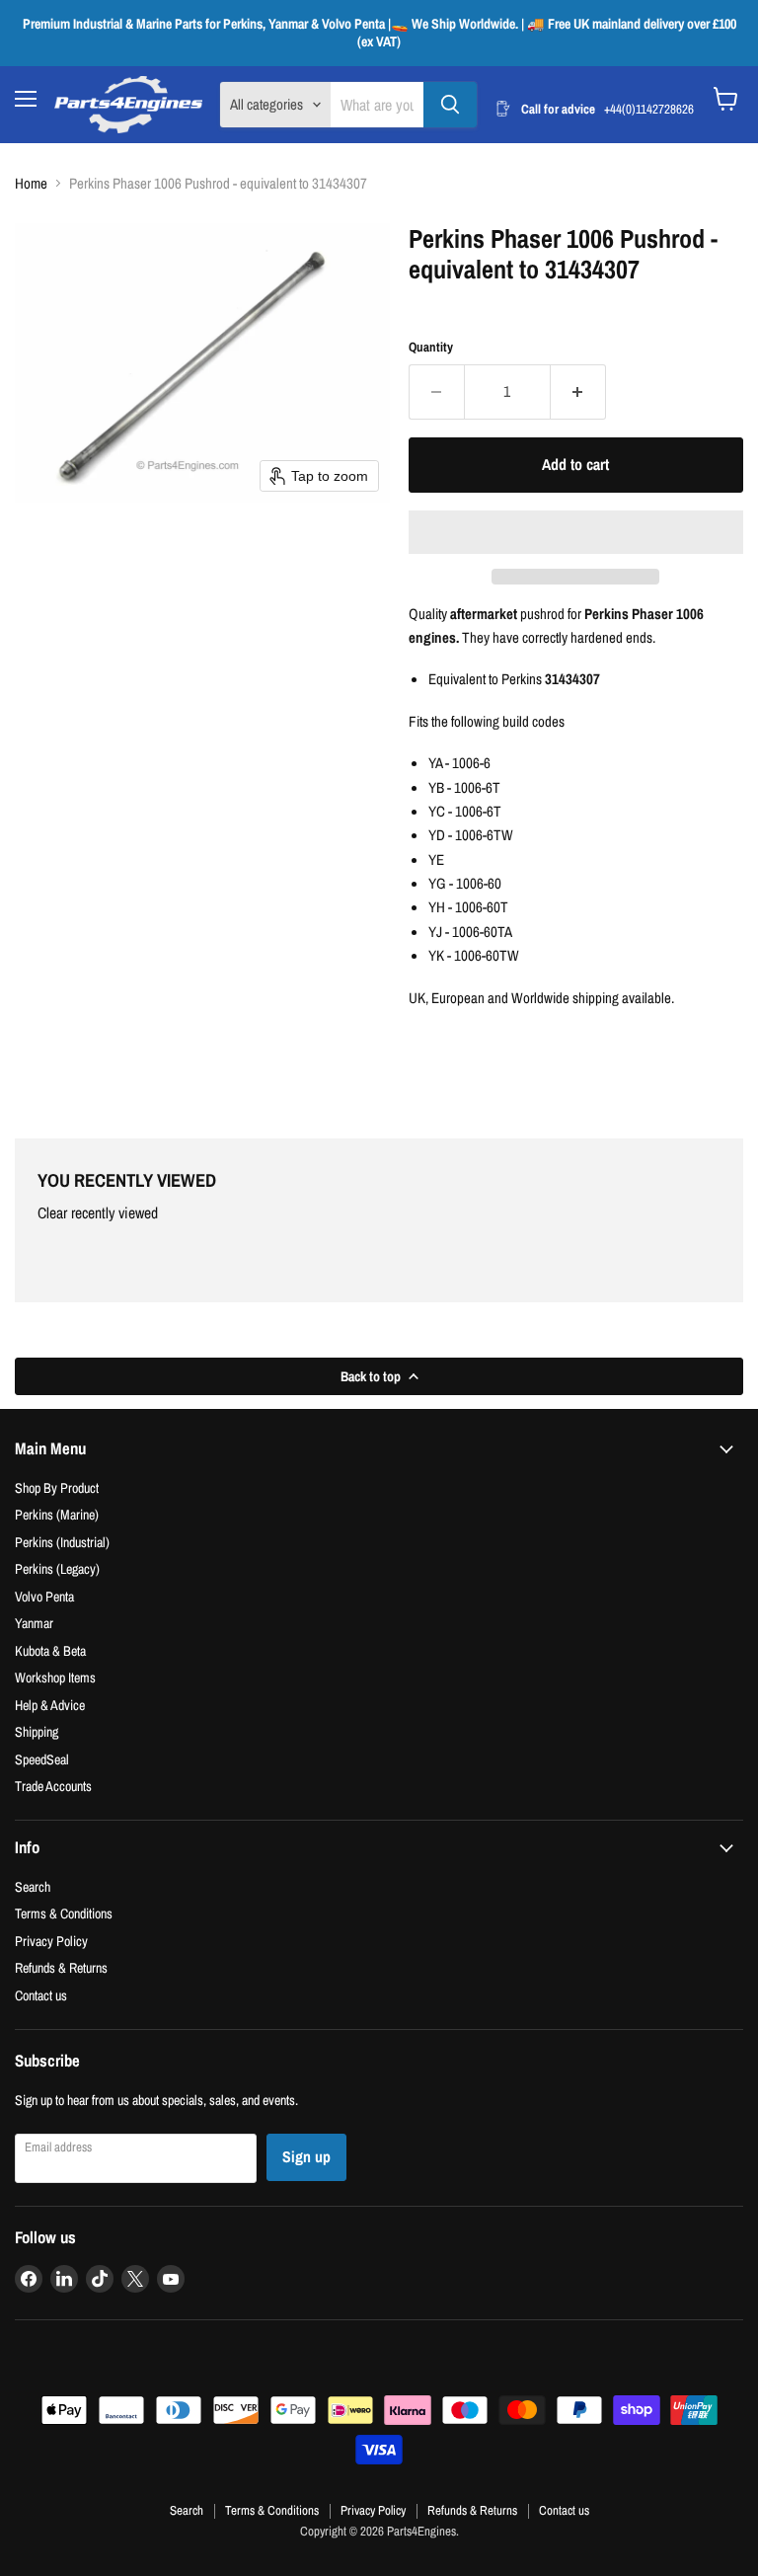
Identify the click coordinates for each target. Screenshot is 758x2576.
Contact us (41, 1995)
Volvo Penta (44, 1596)
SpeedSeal (42, 1759)
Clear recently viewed (98, 1213)
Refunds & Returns (61, 1967)
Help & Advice (50, 1705)
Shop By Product (57, 1487)
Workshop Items (55, 1677)
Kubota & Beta (50, 1650)
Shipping (37, 1731)
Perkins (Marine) (57, 1514)
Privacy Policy (51, 1941)
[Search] (450, 105)
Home (31, 183)
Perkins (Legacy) (57, 1568)
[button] (576, 532)
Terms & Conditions (64, 1913)
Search (33, 1886)
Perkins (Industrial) (62, 1542)
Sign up (306, 2157)
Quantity (431, 347)
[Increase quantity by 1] (578, 392)
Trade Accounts (53, 1786)
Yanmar (34, 1623)
